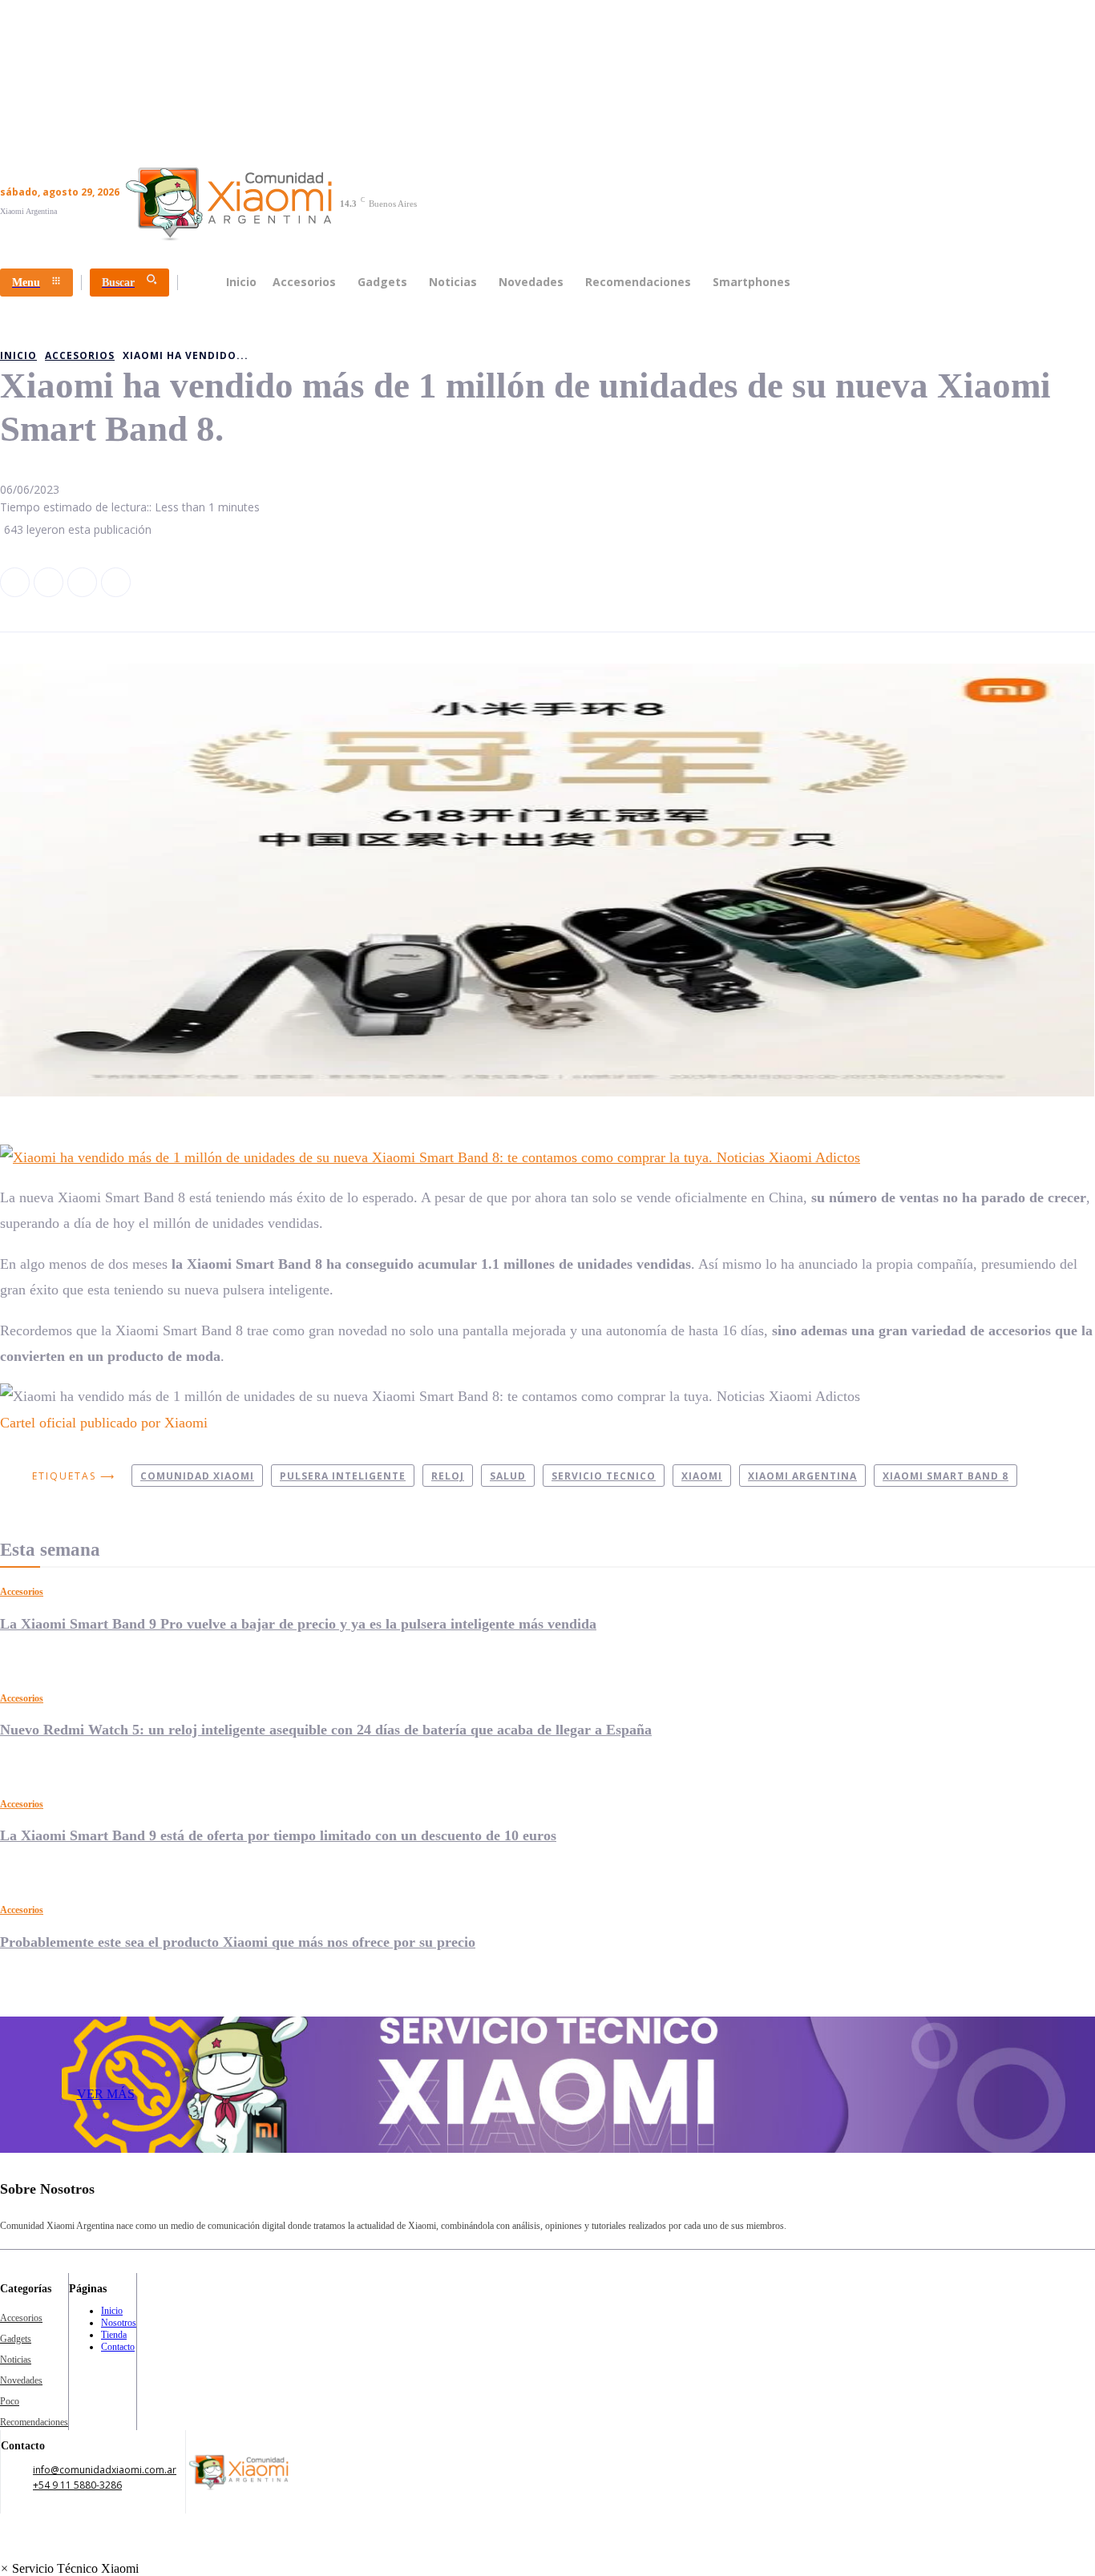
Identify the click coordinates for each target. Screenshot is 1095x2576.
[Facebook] (15, 582)
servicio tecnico (604, 1476)
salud (508, 1476)
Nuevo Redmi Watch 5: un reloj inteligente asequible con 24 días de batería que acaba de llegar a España (326, 1730)
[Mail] (883, 2201)
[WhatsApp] (116, 582)
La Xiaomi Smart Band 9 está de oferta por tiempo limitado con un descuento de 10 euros (278, 1835)
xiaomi (702, 1476)
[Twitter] (82, 582)
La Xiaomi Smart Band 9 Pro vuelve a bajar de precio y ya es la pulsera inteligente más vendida (298, 1624)
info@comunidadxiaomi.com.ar (105, 2470)
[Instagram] (48, 582)
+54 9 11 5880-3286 (77, 2485)
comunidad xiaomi (197, 1476)
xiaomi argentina (802, 1476)
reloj (448, 1476)
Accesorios (22, 1592)
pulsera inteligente (343, 1476)
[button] (69, 2568)
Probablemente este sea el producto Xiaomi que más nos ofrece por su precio (238, 1942)
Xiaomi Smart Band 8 (945, 1476)
